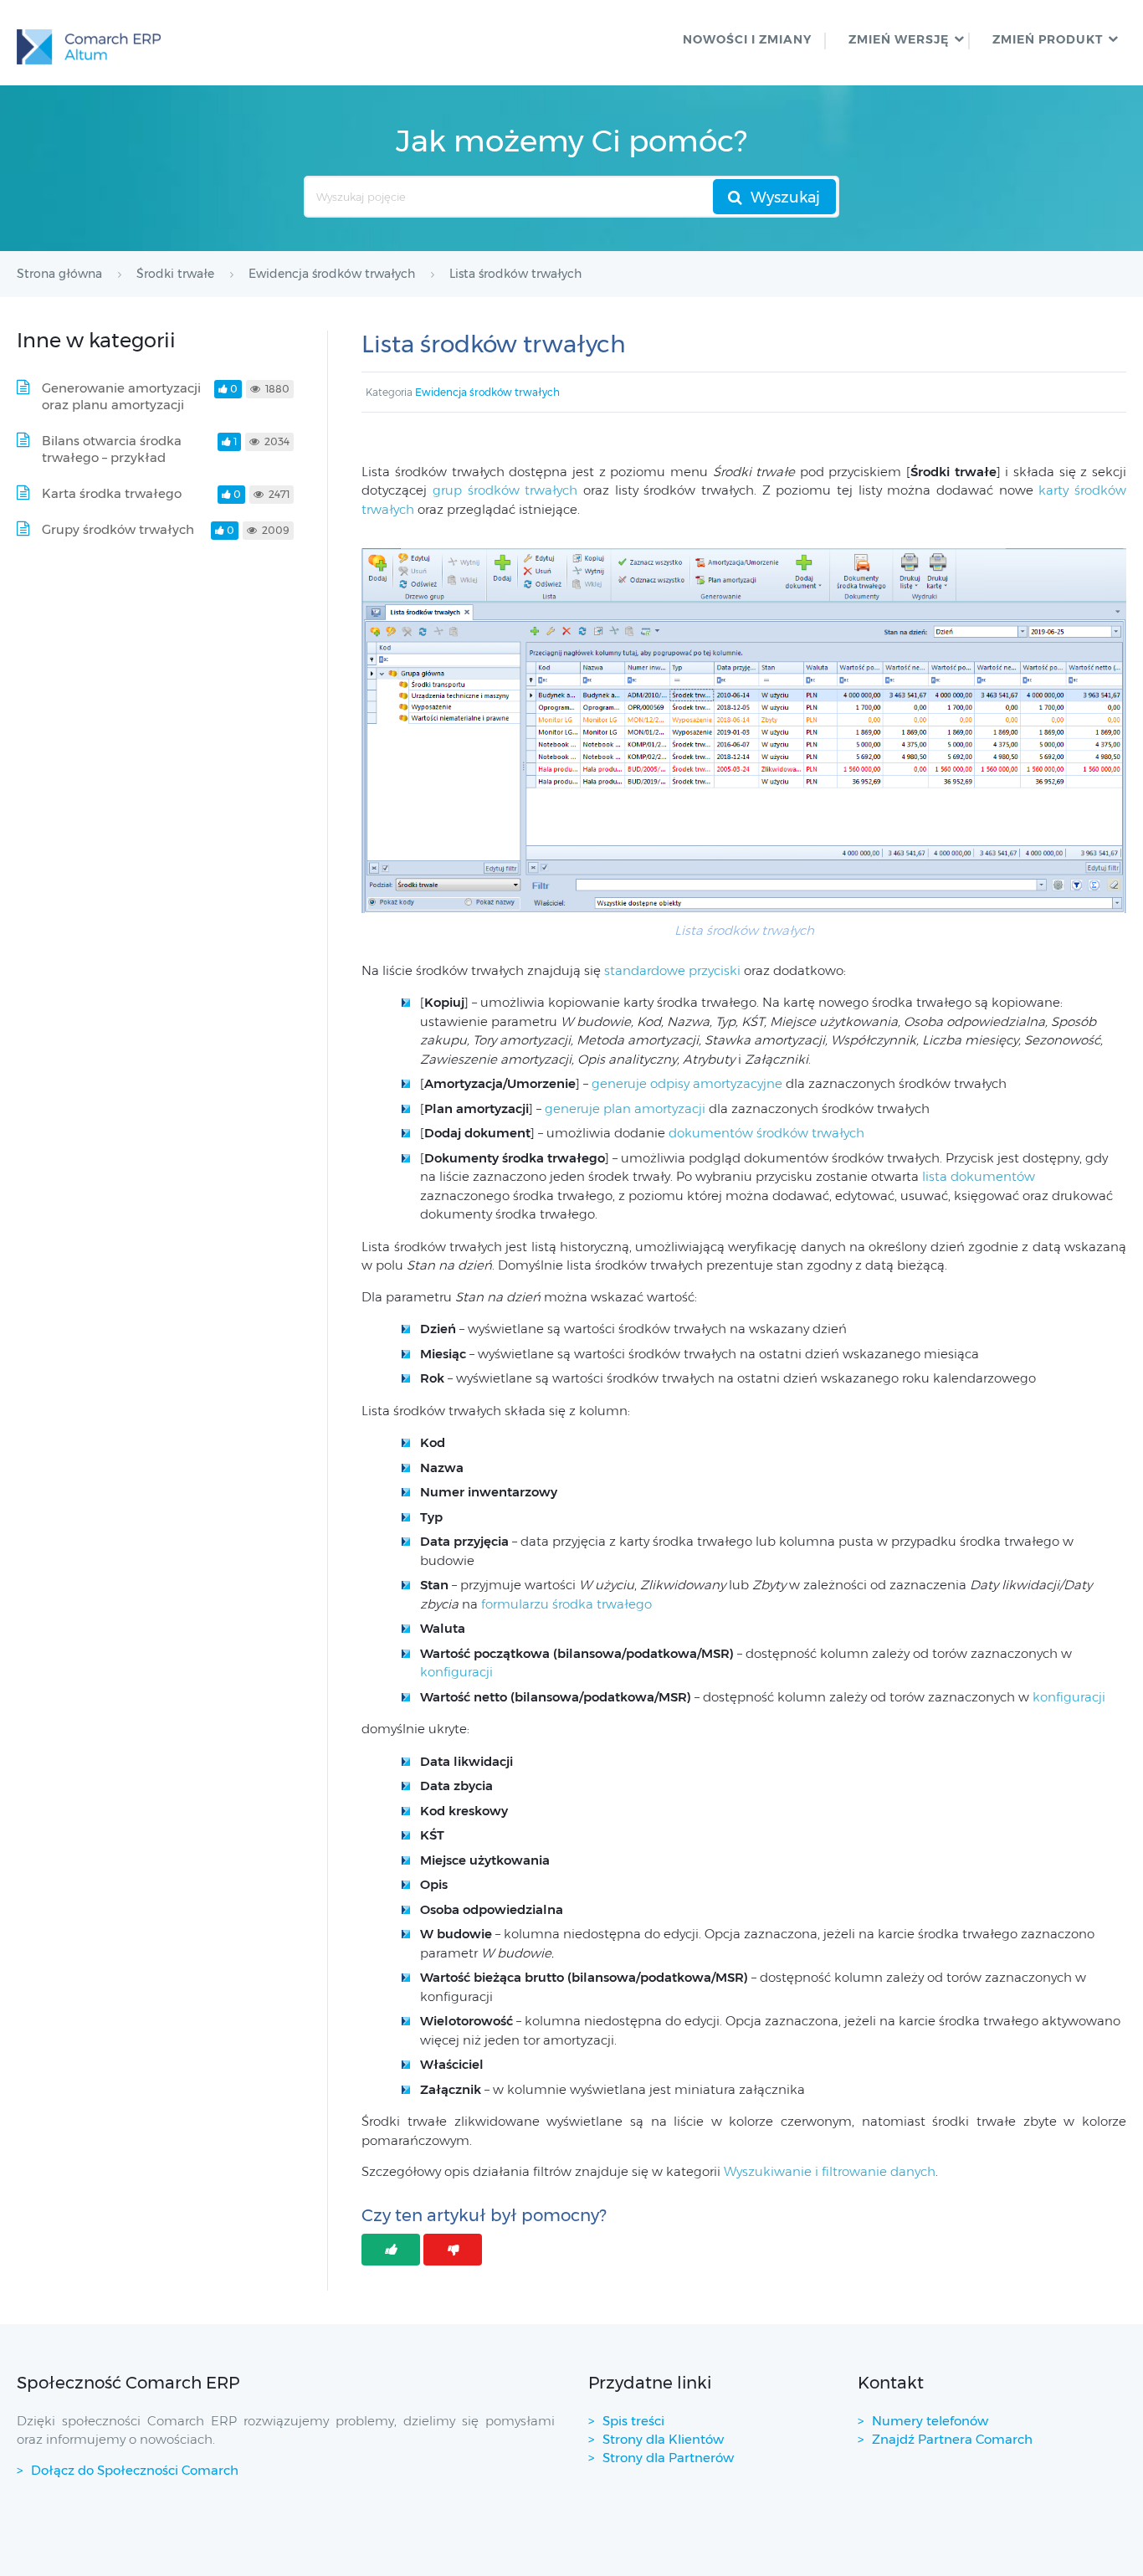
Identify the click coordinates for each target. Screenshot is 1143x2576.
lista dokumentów (979, 1176)
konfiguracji (456, 1672)
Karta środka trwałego (112, 493)
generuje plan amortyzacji (625, 1108)
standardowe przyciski (672, 970)
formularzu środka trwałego (566, 1604)
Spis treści (633, 2421)
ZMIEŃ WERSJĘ (899, 39)
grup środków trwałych (505, 490)
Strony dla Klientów (663, 2439)
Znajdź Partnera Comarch (952, 2439)
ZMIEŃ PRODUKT (1048, 39)
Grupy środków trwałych (118, 529)
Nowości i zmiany (747, 39)
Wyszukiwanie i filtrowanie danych (830, 2171)
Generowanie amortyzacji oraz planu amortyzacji (121, 396)
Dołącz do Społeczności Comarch (135, 2470)
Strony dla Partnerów (668, 2458)
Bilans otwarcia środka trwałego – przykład (112, 449)
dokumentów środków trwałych (766, 1133)
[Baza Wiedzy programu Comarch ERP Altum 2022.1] (89, 43)
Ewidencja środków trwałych (487, 392)
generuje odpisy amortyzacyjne (687, 1083)
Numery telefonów (930, 2421)
